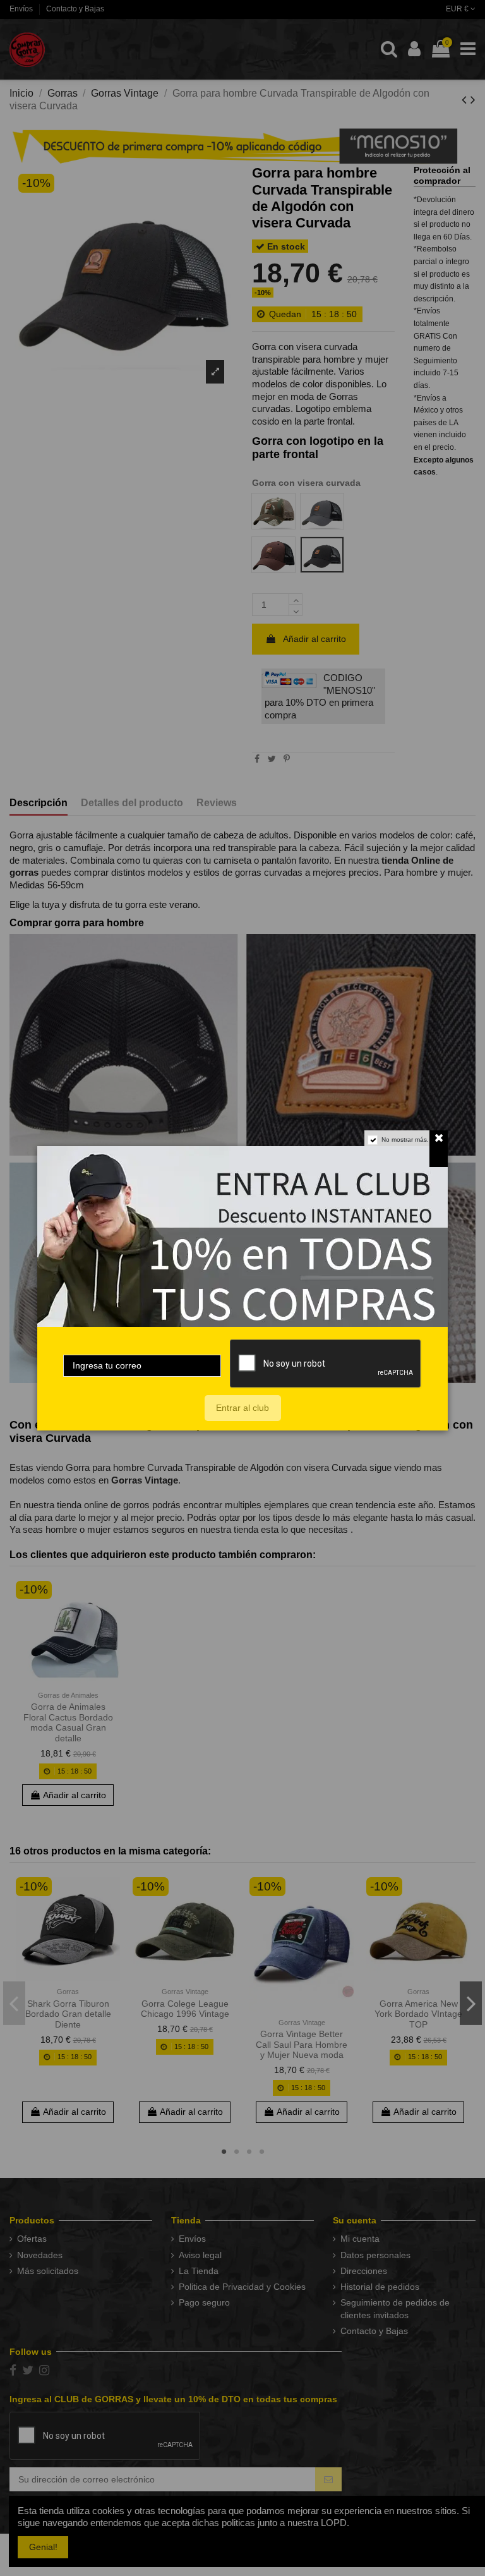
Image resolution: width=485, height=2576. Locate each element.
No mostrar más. (405, 1140)
